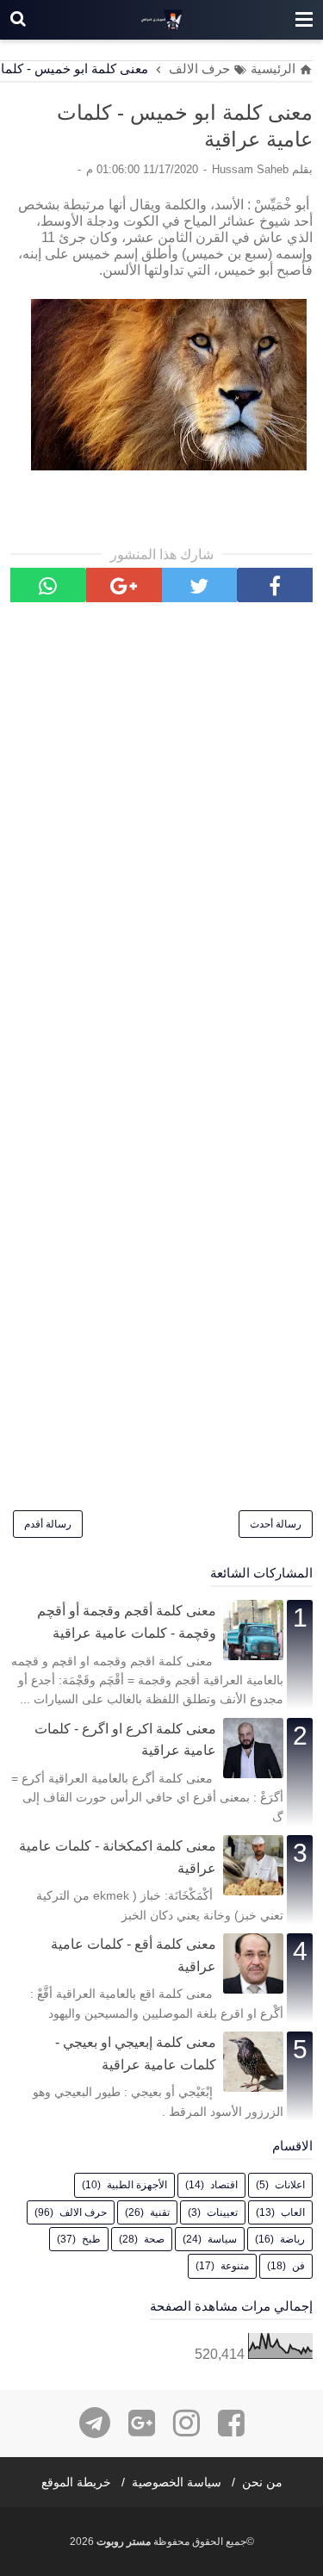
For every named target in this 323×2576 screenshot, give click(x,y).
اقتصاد (224, 2185)
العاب (293, 2212)
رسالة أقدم (48, 1524)
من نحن (262, 2482)
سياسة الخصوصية (177, 2482)
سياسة (222, 2239)
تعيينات (222, 2212)
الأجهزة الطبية (137, 2185)
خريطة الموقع (76, 2482)
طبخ (91, 2239)
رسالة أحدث (276, 1524)
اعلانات (290, 2185)
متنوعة (235, 2266)
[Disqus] (161, 843)
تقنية (160, 2212)
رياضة (292, 2239)
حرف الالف (83, 2212)
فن (298, 2266)
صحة (154, 2239)
